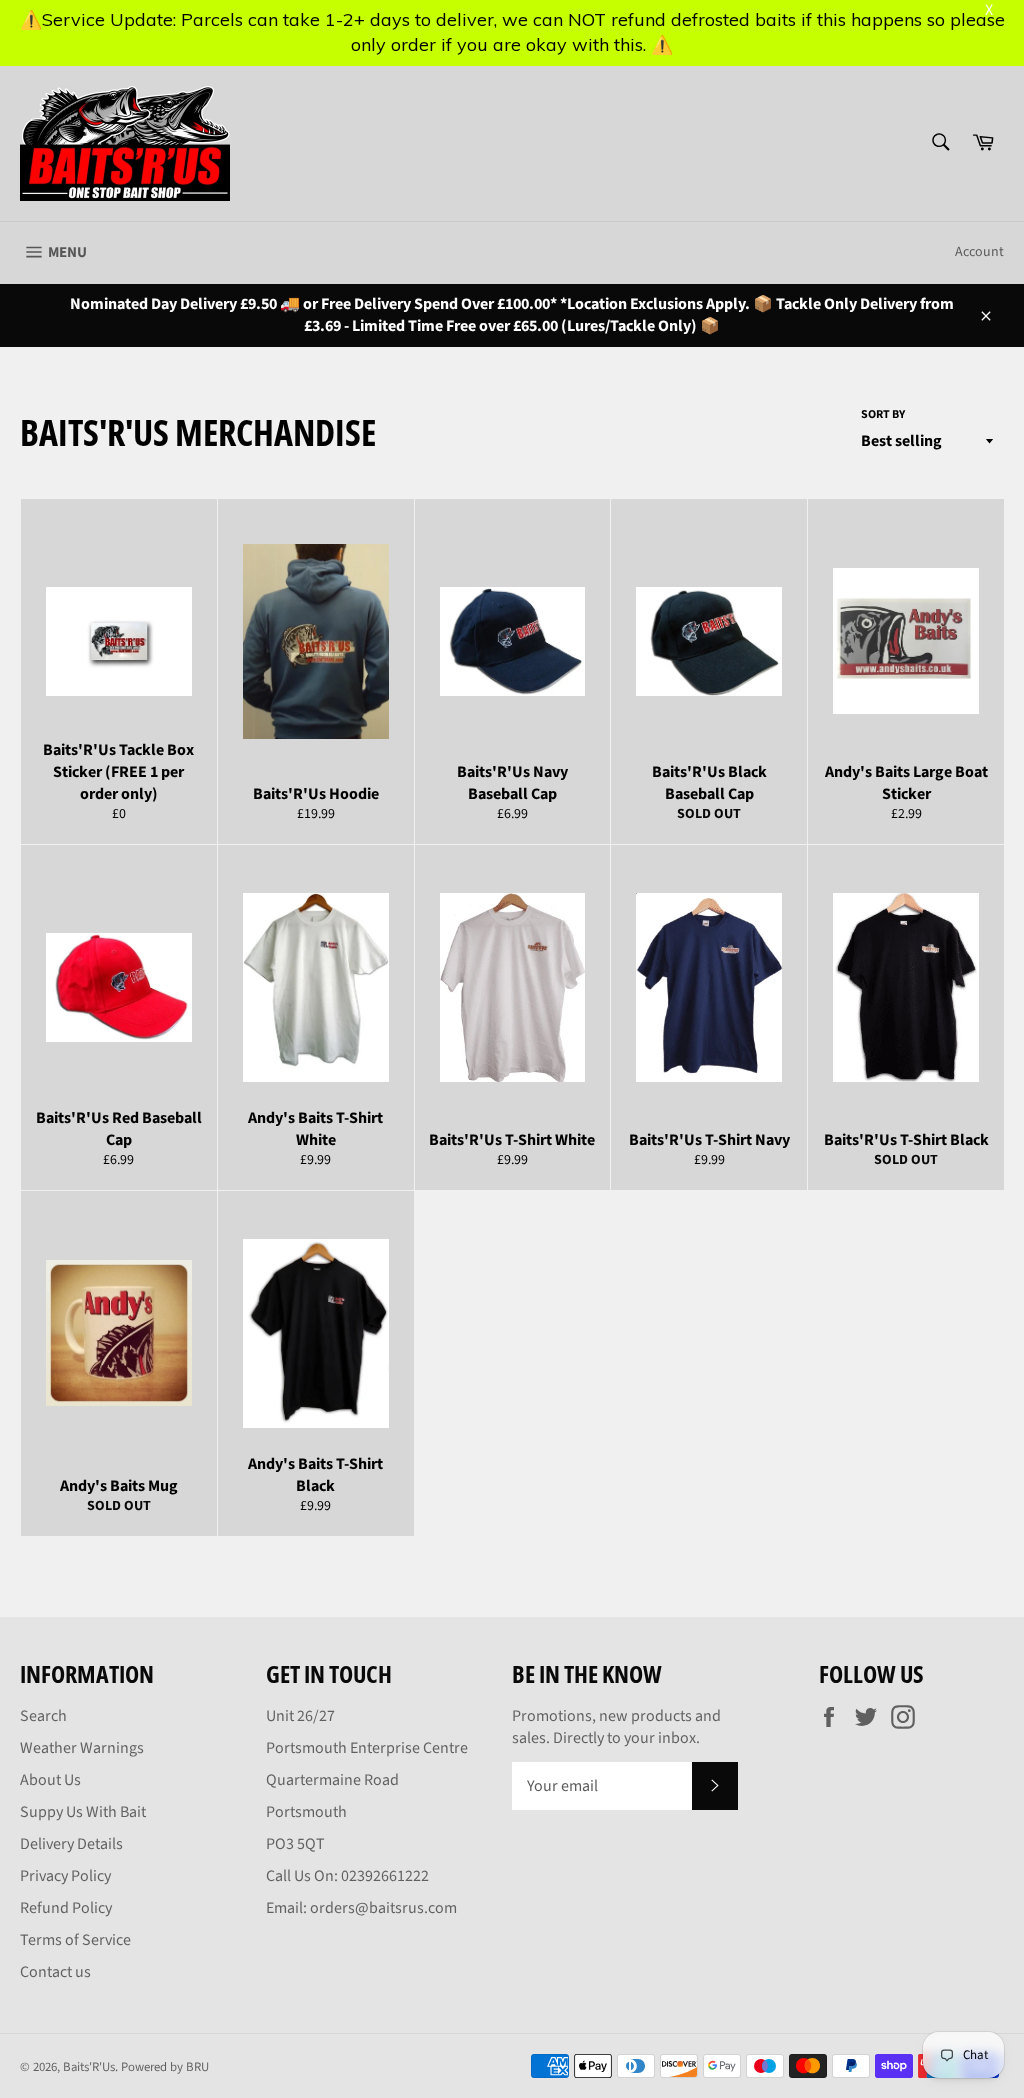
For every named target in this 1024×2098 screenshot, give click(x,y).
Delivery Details (71, 1844)
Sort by (883, 415)
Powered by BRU (165, 2067)
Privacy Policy (65, 1876)
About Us (50, 1780)
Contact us (55, 1972)
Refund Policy (66, 1908)
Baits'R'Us (89, 2067)
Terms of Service (75, 1940)
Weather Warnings (82, 1748)
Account (979, 252)
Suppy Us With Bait (83, 1812)
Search (43, 1716)
